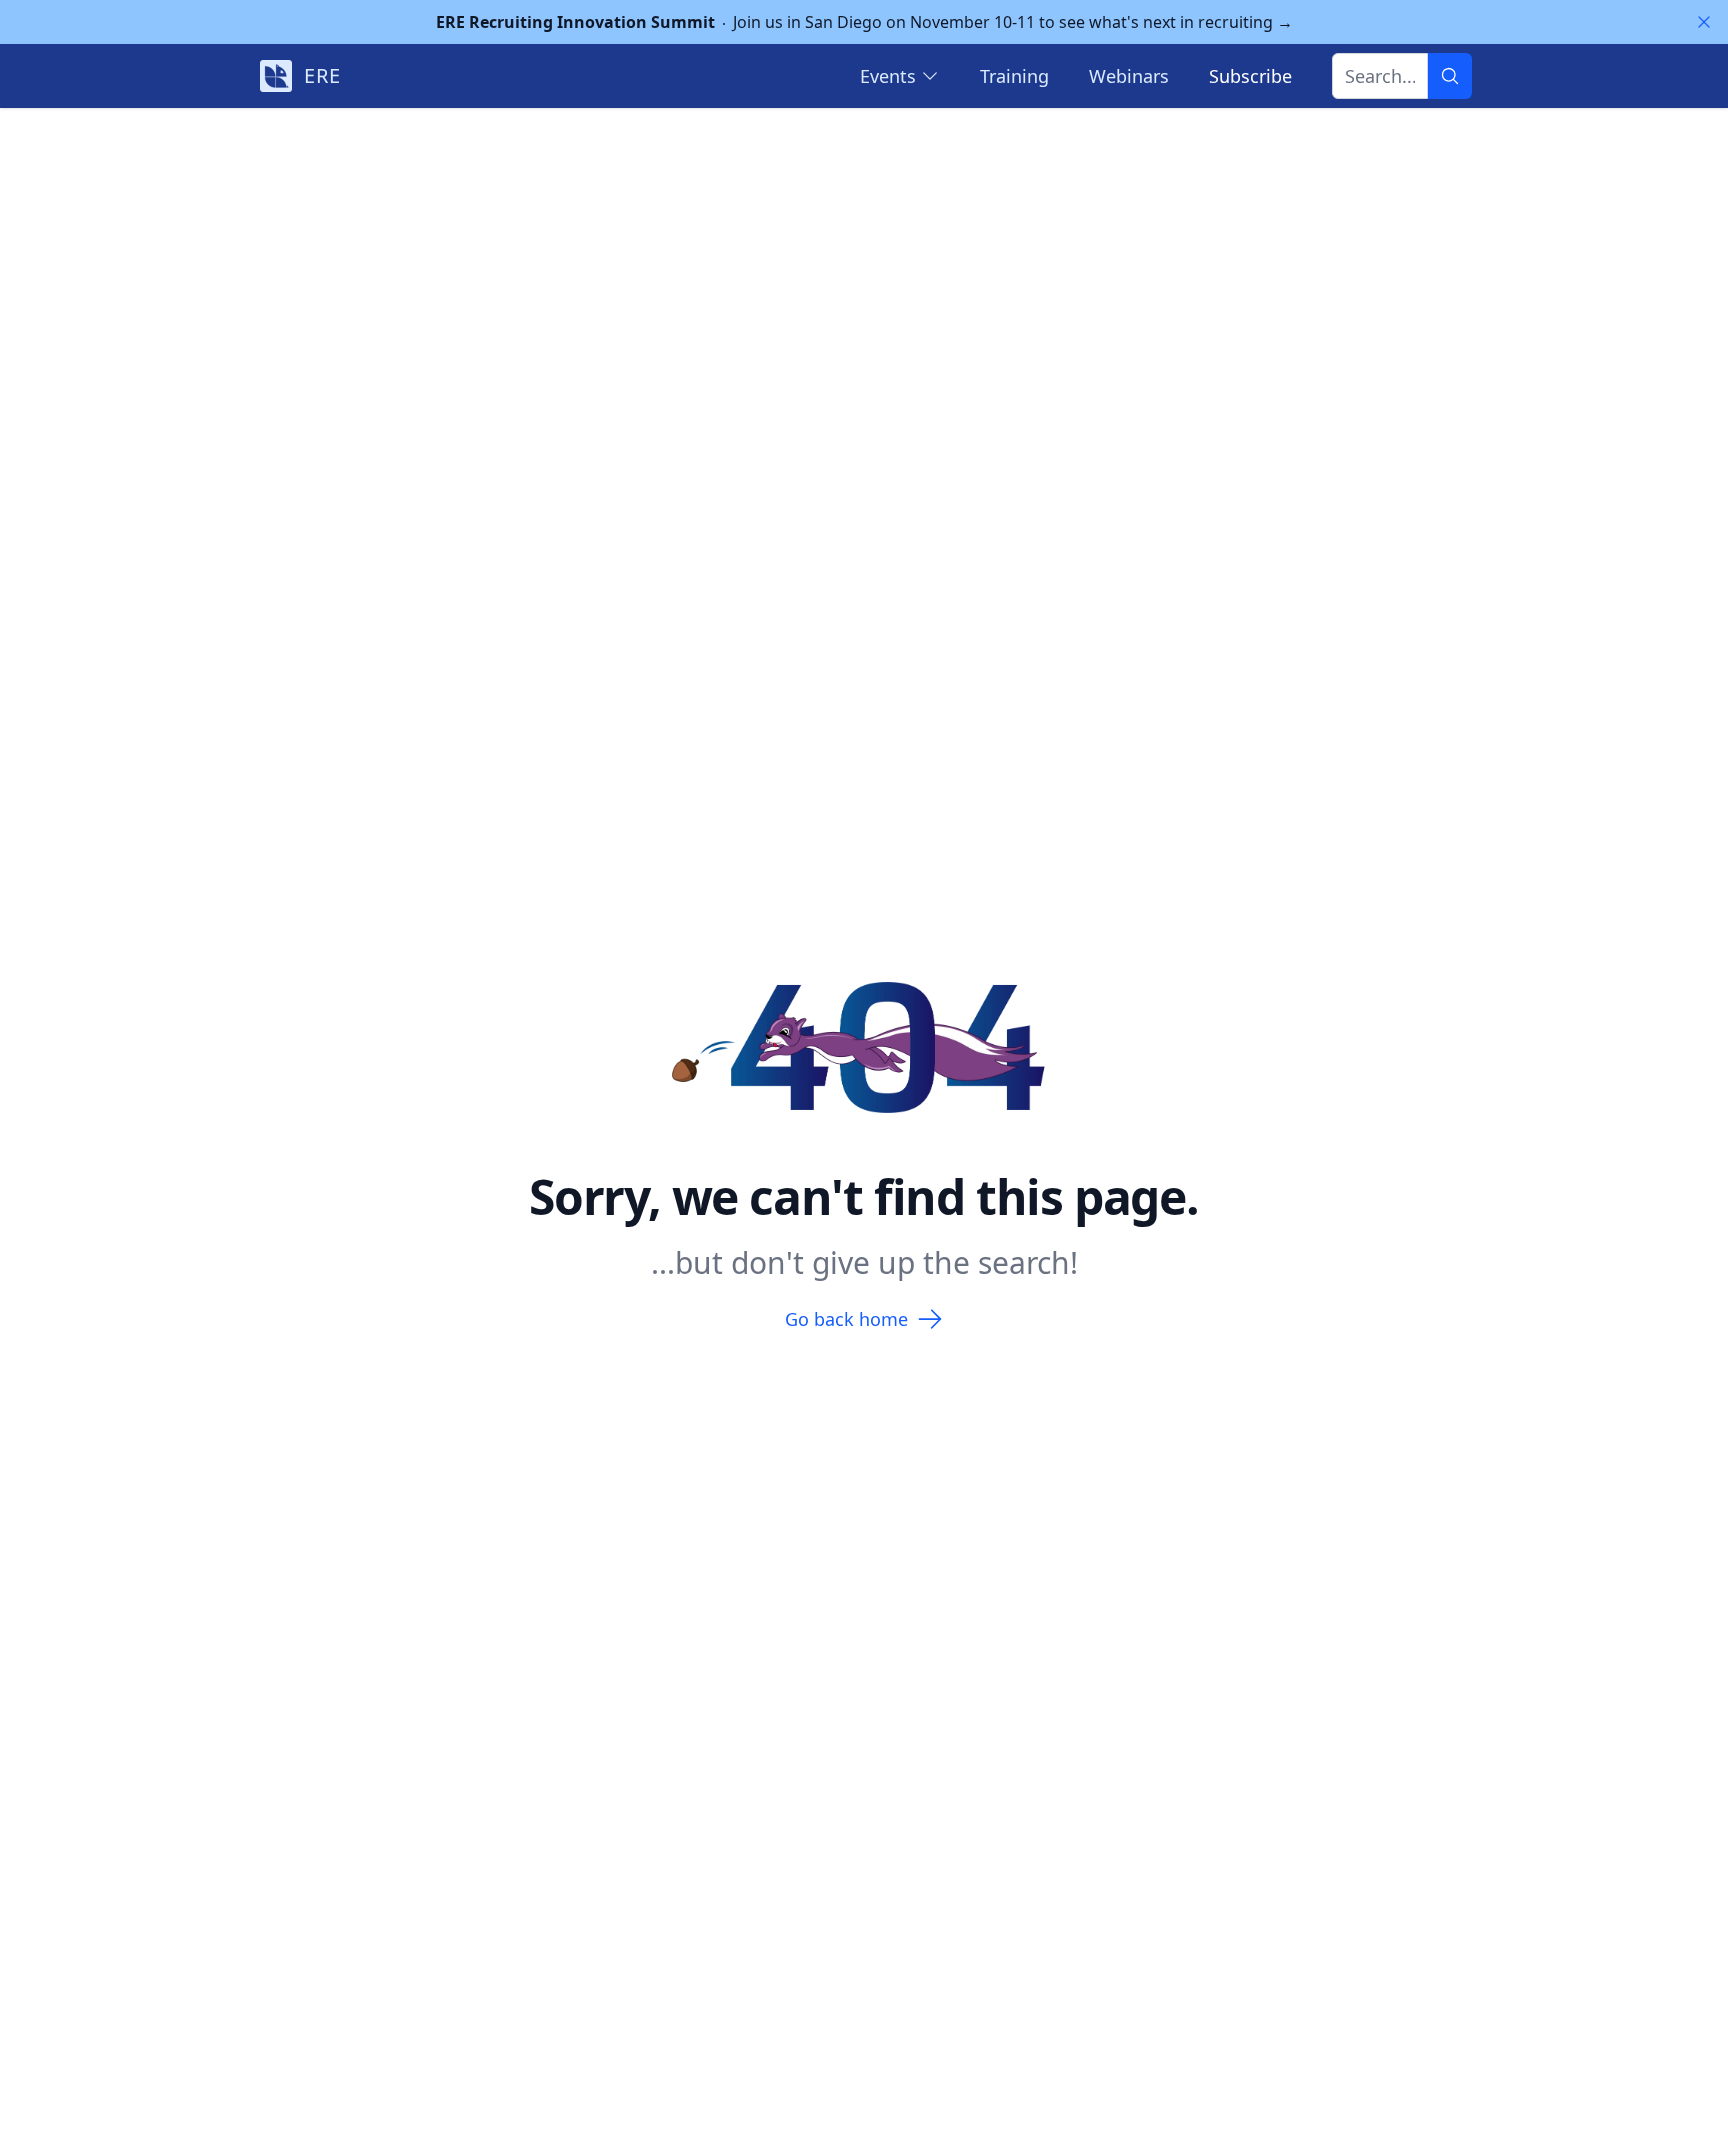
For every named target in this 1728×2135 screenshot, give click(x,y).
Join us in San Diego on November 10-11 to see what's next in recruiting (864, 22)
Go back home (846, 1319)
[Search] (1450, 76)
